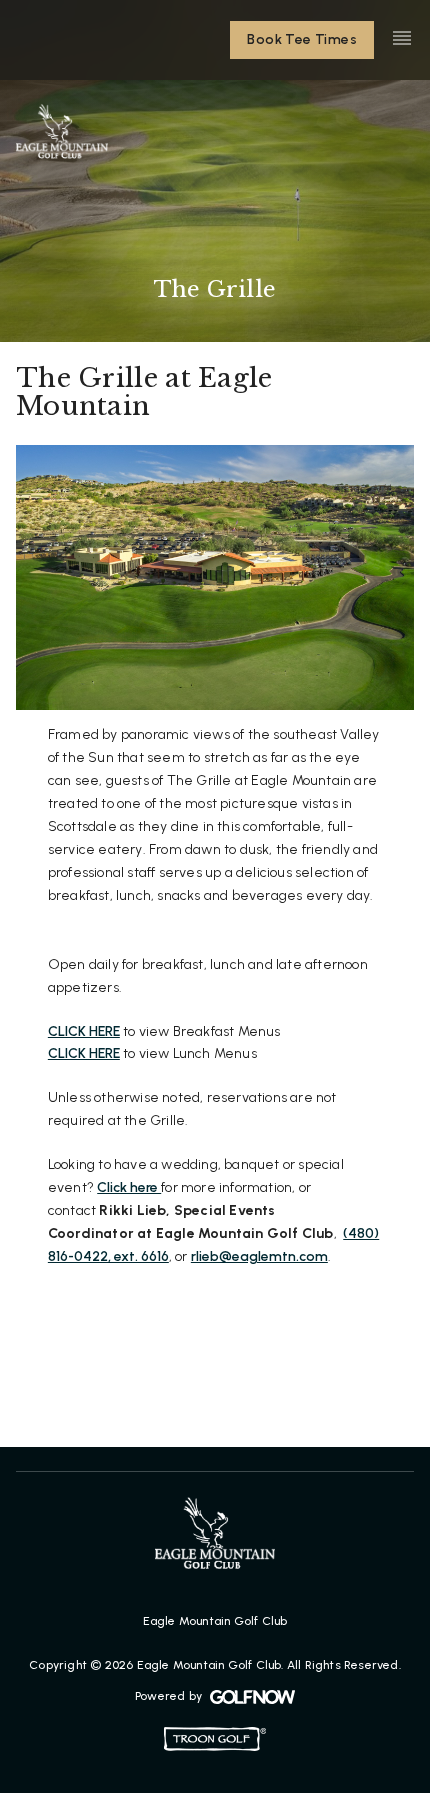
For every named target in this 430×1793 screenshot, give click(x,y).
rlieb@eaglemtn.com (259, 1256)
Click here (129, 1187)
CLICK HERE (84, 1031)
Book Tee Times (302, 39)
